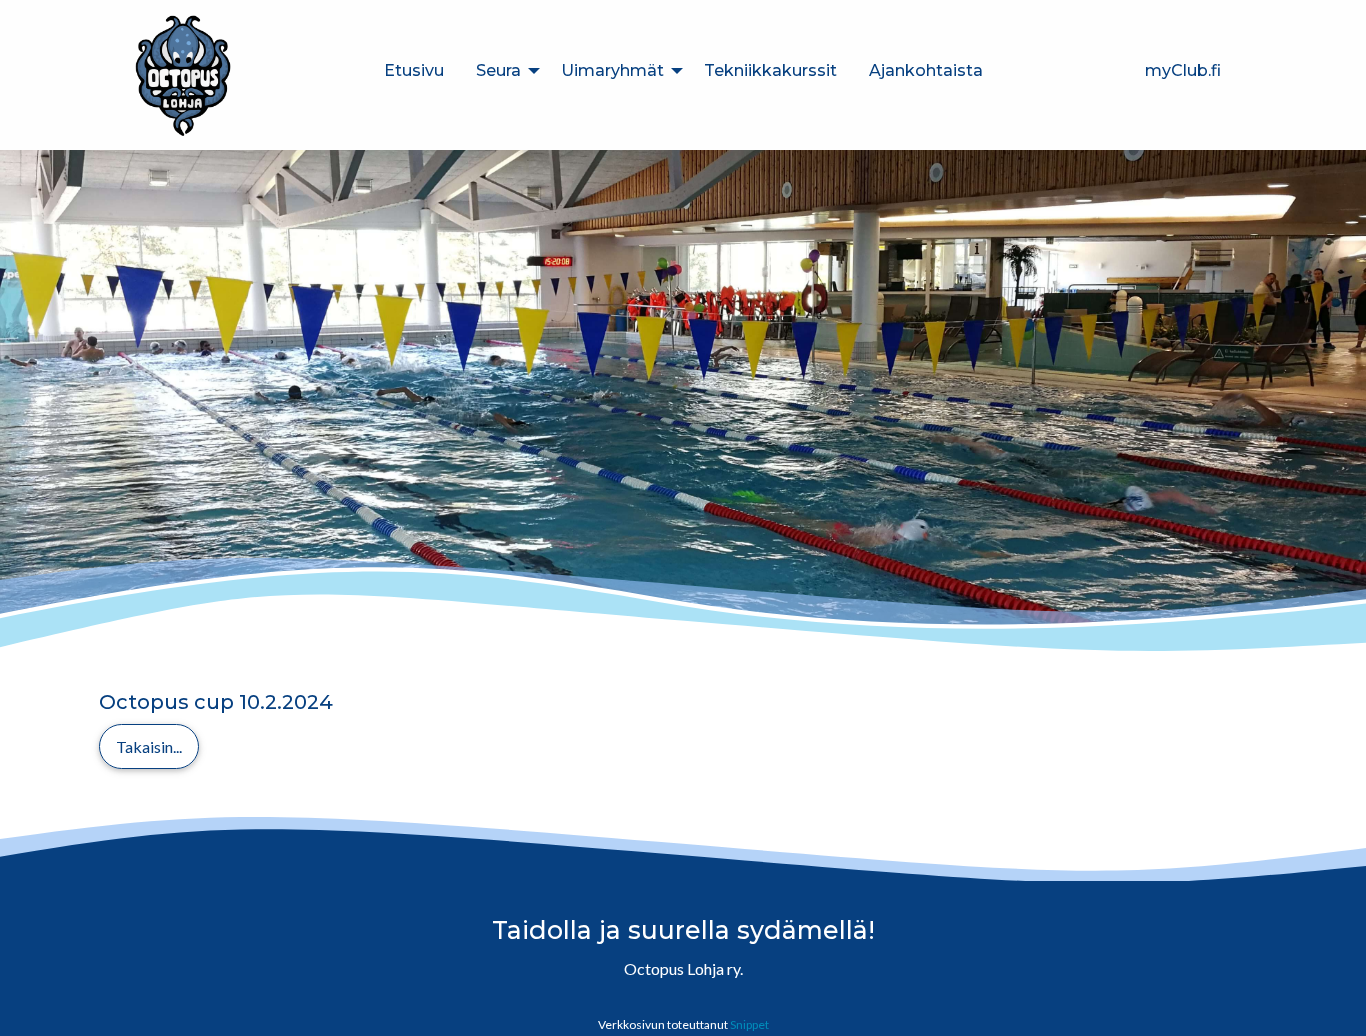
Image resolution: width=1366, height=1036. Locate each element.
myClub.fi (1183, 70)
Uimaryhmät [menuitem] (612, 70)
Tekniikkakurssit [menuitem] (770, 70)
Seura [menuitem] (498, 70)
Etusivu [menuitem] (414, 70)
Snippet (749, 1024)
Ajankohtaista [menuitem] (926, 70)
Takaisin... (149, 746)
